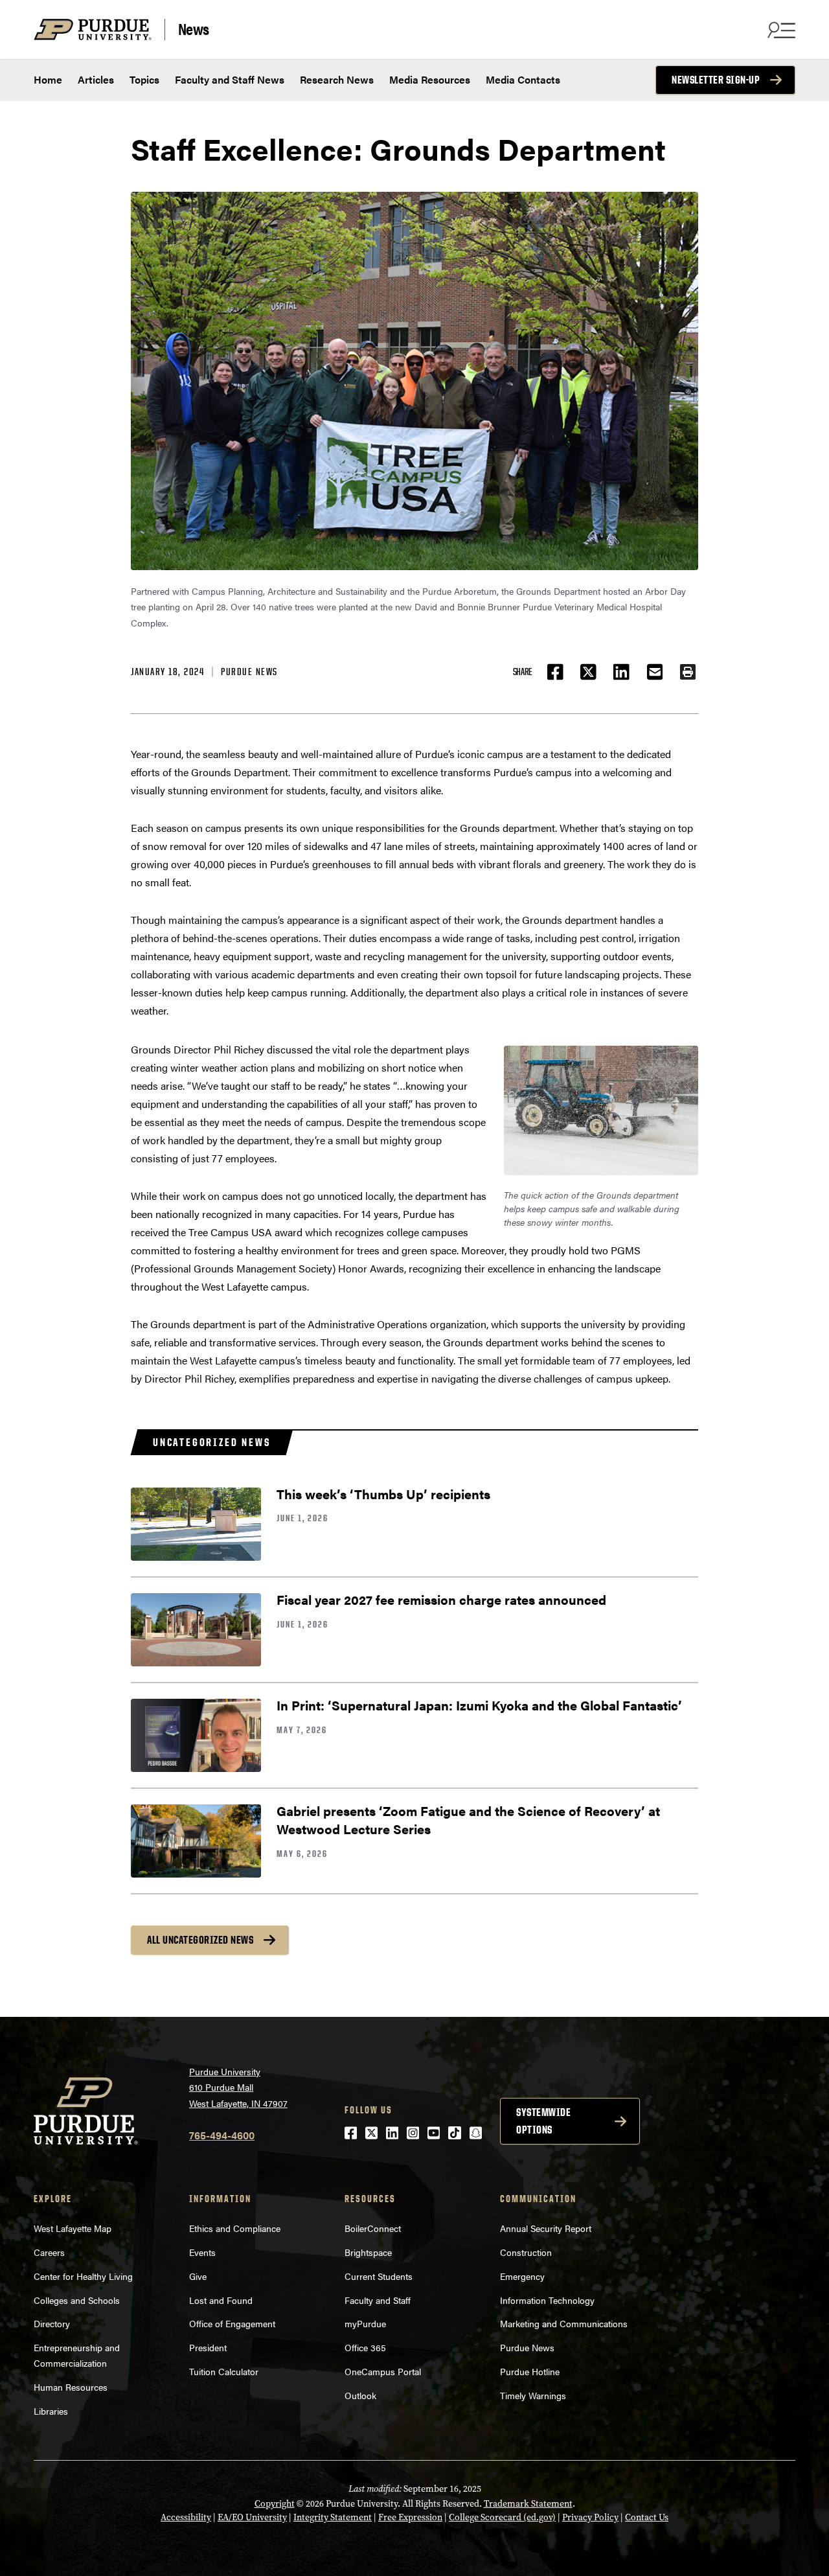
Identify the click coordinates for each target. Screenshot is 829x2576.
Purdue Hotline (530, 2371)
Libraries (51, 2411)
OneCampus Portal (383, 2371)
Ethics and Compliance (235, 2228)
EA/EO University (252, 2517)
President (208, 2347)
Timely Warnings (533, 2395)
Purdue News (249, 672)
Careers (49, 2252)
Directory (52, 2323)
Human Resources (71, 2387)
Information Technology (547, 2300)
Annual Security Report (546, 2228)
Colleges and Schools (77, 2300)
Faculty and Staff (378, 2300)
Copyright (275, 2504)
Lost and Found (221, 2300)
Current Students (379, 2276)
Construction (526, 2252)
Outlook (360, 2395)
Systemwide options (543, 2121)
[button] (688, 672)
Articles (96, 79)
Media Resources (430, 79)
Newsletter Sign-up (716, 80)
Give (198, 2276)
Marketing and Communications (564, 2323)
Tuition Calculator (224, 2371)
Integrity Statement (333, 2517)
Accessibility (186, 2517)
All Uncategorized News (200, 1940)
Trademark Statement (528, 2504)
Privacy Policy (590, 2517)
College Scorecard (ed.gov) (502, 2517)
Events (202, 2252)
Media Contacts (523, 79)
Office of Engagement (232, 2323)
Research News (337, 79)
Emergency (522, 2276)
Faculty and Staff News (230, 79)
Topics (144, 79)
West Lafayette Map (73, 2228)
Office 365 (365, 2347)
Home (48, 79)
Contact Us (647, 2517)
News (194, 29)
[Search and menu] (780, 30)
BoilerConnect (373, 2228)
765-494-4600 (222, 2135)
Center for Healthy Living (83, 2276)
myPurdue (365, 2323)
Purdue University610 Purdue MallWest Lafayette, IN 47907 (238, 2087)
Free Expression (410, 2517)
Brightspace (368, 2252)
